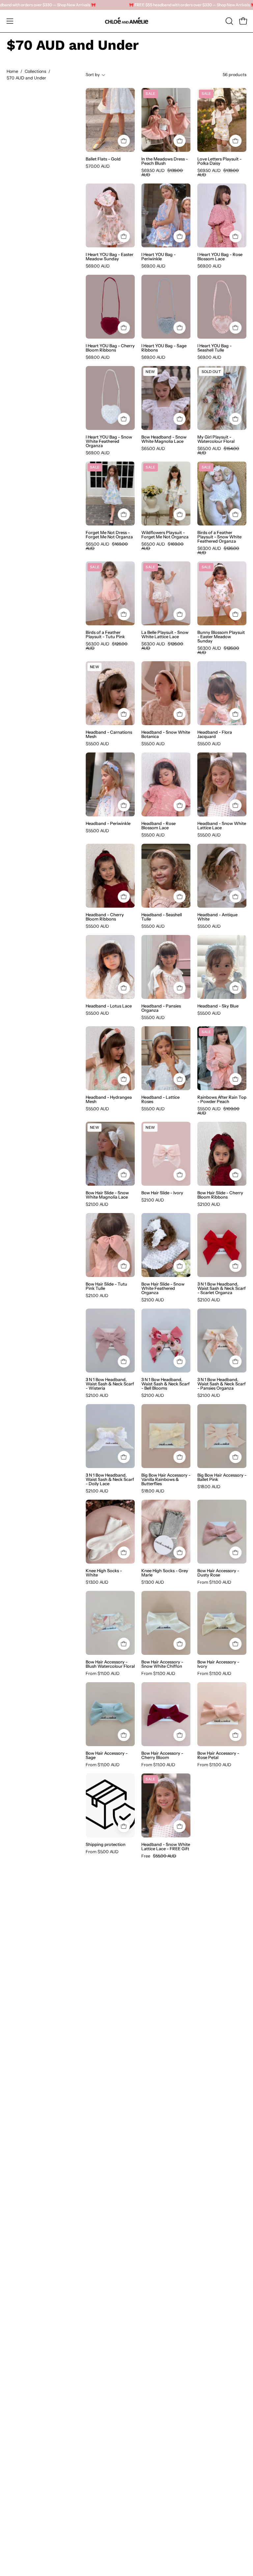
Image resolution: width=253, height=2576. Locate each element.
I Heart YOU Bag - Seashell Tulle (214, 348)
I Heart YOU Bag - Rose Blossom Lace (220, 257)
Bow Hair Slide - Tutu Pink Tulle (106, 1286)
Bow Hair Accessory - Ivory (218, 1664)
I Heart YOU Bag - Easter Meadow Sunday (110, 257)
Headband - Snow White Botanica (166, 734)
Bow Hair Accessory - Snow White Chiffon (162, 1664)
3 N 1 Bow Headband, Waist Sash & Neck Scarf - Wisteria (110, 1384)
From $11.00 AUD (214, 1582)
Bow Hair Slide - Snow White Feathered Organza (163, 1288)
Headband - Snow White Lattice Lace (222, 826)
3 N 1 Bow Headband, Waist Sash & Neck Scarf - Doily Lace (110, 1479)
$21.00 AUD (97, 1204)
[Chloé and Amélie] (126, 21)
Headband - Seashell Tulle (162, 917)
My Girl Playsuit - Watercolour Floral (216, 439)
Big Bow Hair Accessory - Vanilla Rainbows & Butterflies (166, 1479)
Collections (35, 71)
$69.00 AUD (98, 266)
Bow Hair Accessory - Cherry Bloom (162, 1755)
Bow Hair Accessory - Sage (107, 1755)
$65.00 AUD (153, 449)
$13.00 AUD (97, 1582)
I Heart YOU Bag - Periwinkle (158, 257)
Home (12, 71)
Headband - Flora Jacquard (215, 734)
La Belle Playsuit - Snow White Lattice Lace (165, 635)
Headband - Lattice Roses (160, 1099)
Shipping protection (106, 1844)
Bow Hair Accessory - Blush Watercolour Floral (110, 1664)
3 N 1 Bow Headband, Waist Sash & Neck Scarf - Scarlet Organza (222, 1288)
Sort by (93, 75)
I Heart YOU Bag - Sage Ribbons (164, 348)
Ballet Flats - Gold (103, 159)
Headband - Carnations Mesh (109, 734)
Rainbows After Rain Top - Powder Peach (222, 1099)
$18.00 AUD (153, 1491)
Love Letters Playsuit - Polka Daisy (219, 161)
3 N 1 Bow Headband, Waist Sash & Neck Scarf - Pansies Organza (222, 1384)
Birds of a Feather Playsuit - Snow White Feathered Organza (219, 537)
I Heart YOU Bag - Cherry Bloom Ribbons (110, 348)
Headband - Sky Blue (218, 1006)
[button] (229, 21)
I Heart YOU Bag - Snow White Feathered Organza (109, 441)
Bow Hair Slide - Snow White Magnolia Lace (107, 1195)
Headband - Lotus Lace (109, 1006)
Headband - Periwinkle (108, 823)
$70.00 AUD (98, 166)
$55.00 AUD (97, 744)
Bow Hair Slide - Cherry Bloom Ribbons (220, 1195)
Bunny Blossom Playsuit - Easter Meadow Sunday (221, 637)
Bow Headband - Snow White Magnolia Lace (164, 439)
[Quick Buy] (124, 141)
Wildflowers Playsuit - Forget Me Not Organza (165, 535)
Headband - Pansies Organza (161, 1008)
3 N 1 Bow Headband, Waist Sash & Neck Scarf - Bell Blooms (166, 1384)
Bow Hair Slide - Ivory (162, 1193)
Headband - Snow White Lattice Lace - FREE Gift (166, 1847)
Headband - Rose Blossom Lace (158, 826)
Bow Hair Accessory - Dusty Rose (218, 1573)
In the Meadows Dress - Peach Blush (165, 161)
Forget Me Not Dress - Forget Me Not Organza (109, 535)
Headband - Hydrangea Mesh (109, 1099)
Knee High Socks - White (104, 1573)
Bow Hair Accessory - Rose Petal (218, 1755)
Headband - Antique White (217, 917)
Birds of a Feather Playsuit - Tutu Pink (105, 635)
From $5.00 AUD (102, 1852)
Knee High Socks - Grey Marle (165, 1573)
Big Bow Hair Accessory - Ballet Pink (222, 1477)
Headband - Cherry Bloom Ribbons (105, 917)
